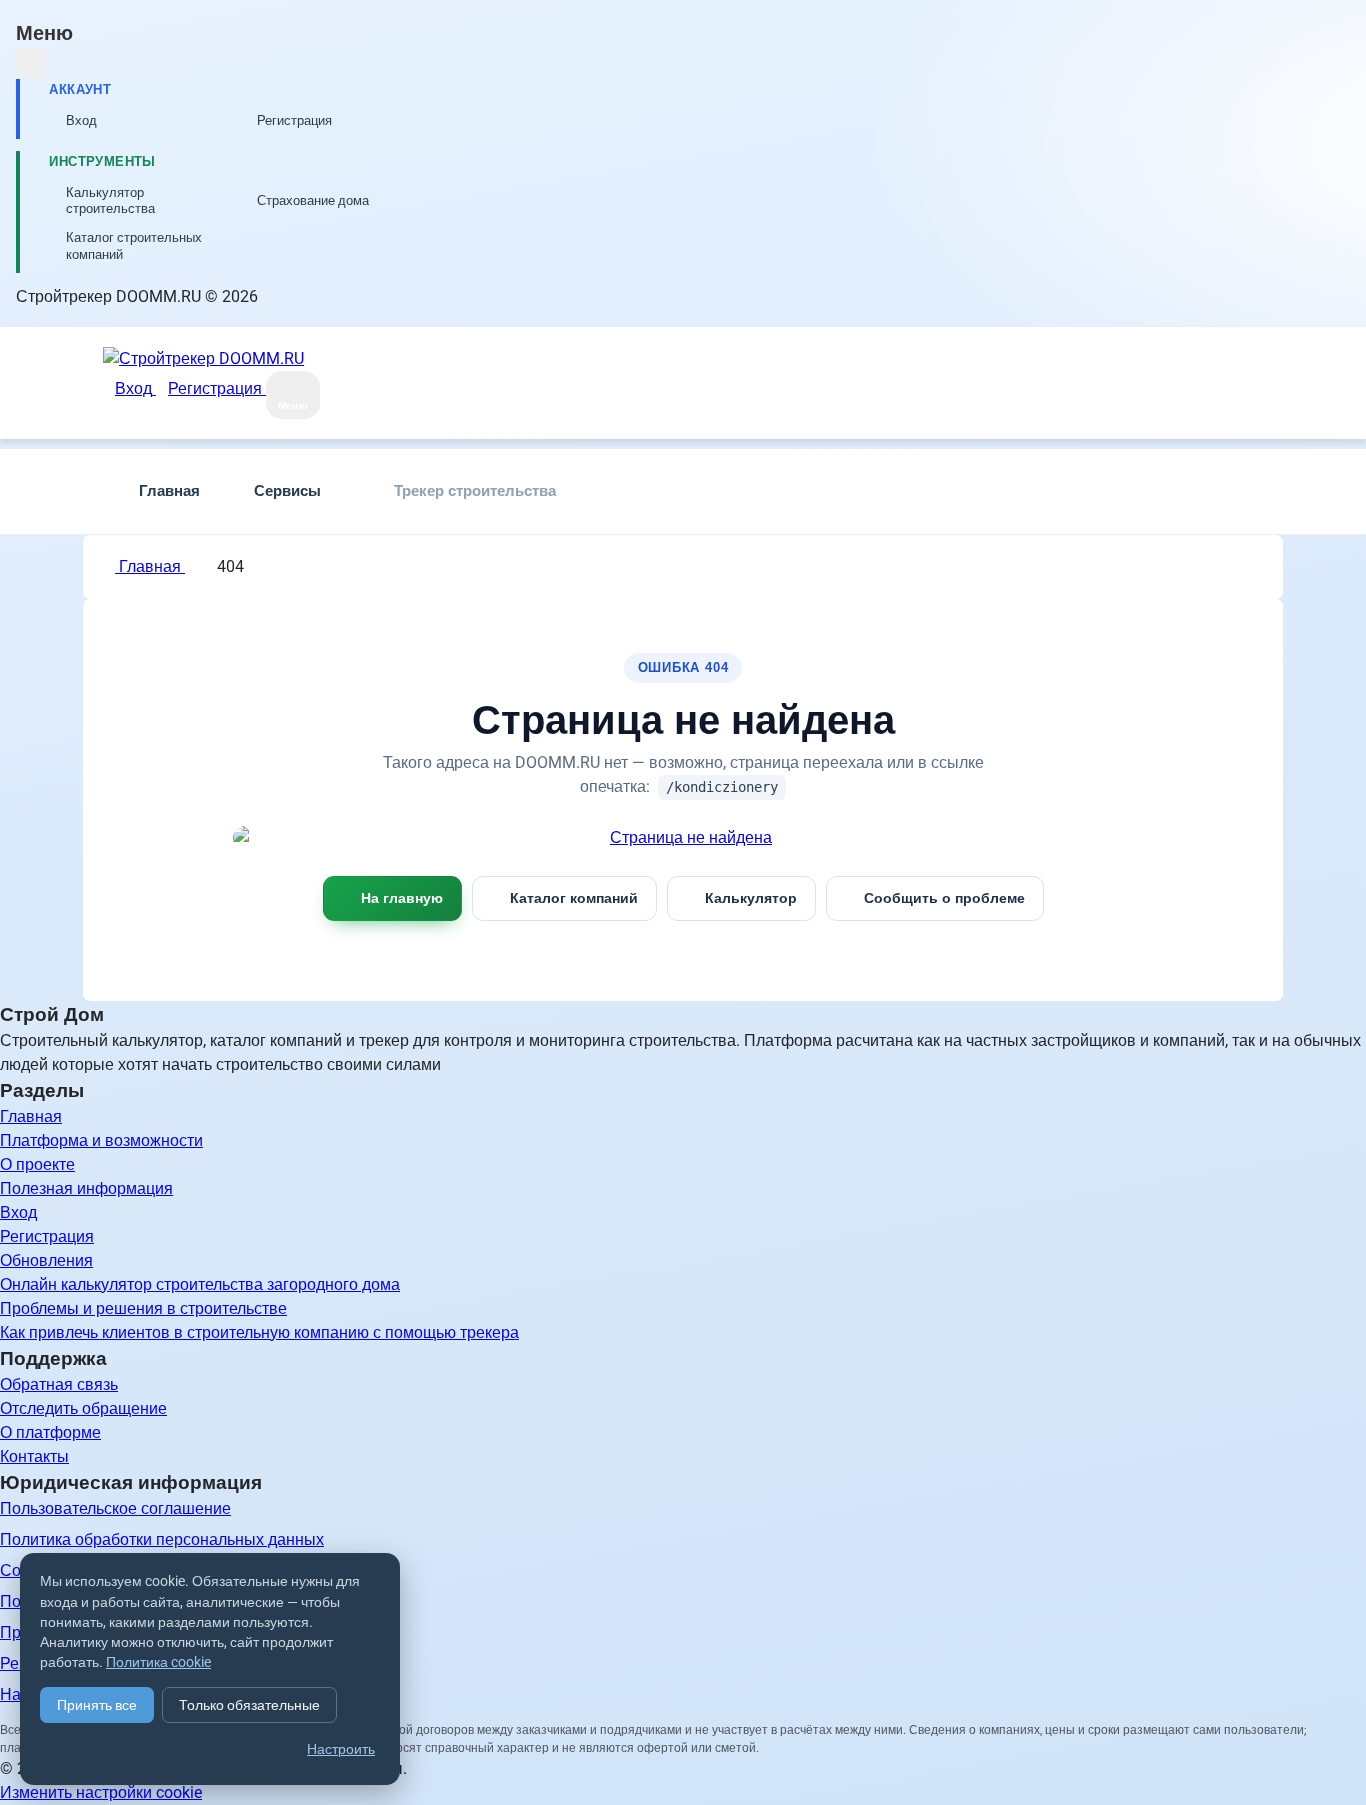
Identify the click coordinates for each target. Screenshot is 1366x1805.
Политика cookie (158, 1662)
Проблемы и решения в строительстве (143, 1308)
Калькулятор (751, 898)
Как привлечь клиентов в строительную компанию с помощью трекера (259, 1332)
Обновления (46, 1260)
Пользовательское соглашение (115, 1508)
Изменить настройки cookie (101, 1792)
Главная (150, 566)
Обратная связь (59, 1384)
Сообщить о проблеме (944, 898)
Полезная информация (86, 1188)
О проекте (37, 1164)
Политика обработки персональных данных (162, 1539)
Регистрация (47, 1236)
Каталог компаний (574, 898)
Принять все (97, 1705)
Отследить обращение (83, 1408)
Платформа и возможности (101, 1140)
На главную (402, 898)
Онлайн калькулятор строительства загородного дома (200, 1284)
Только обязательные (249, 1705)
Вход (18, 1212)
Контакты (34, 1456)
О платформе (50, 1432)
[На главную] (683, 838)
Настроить (341, 1749)
